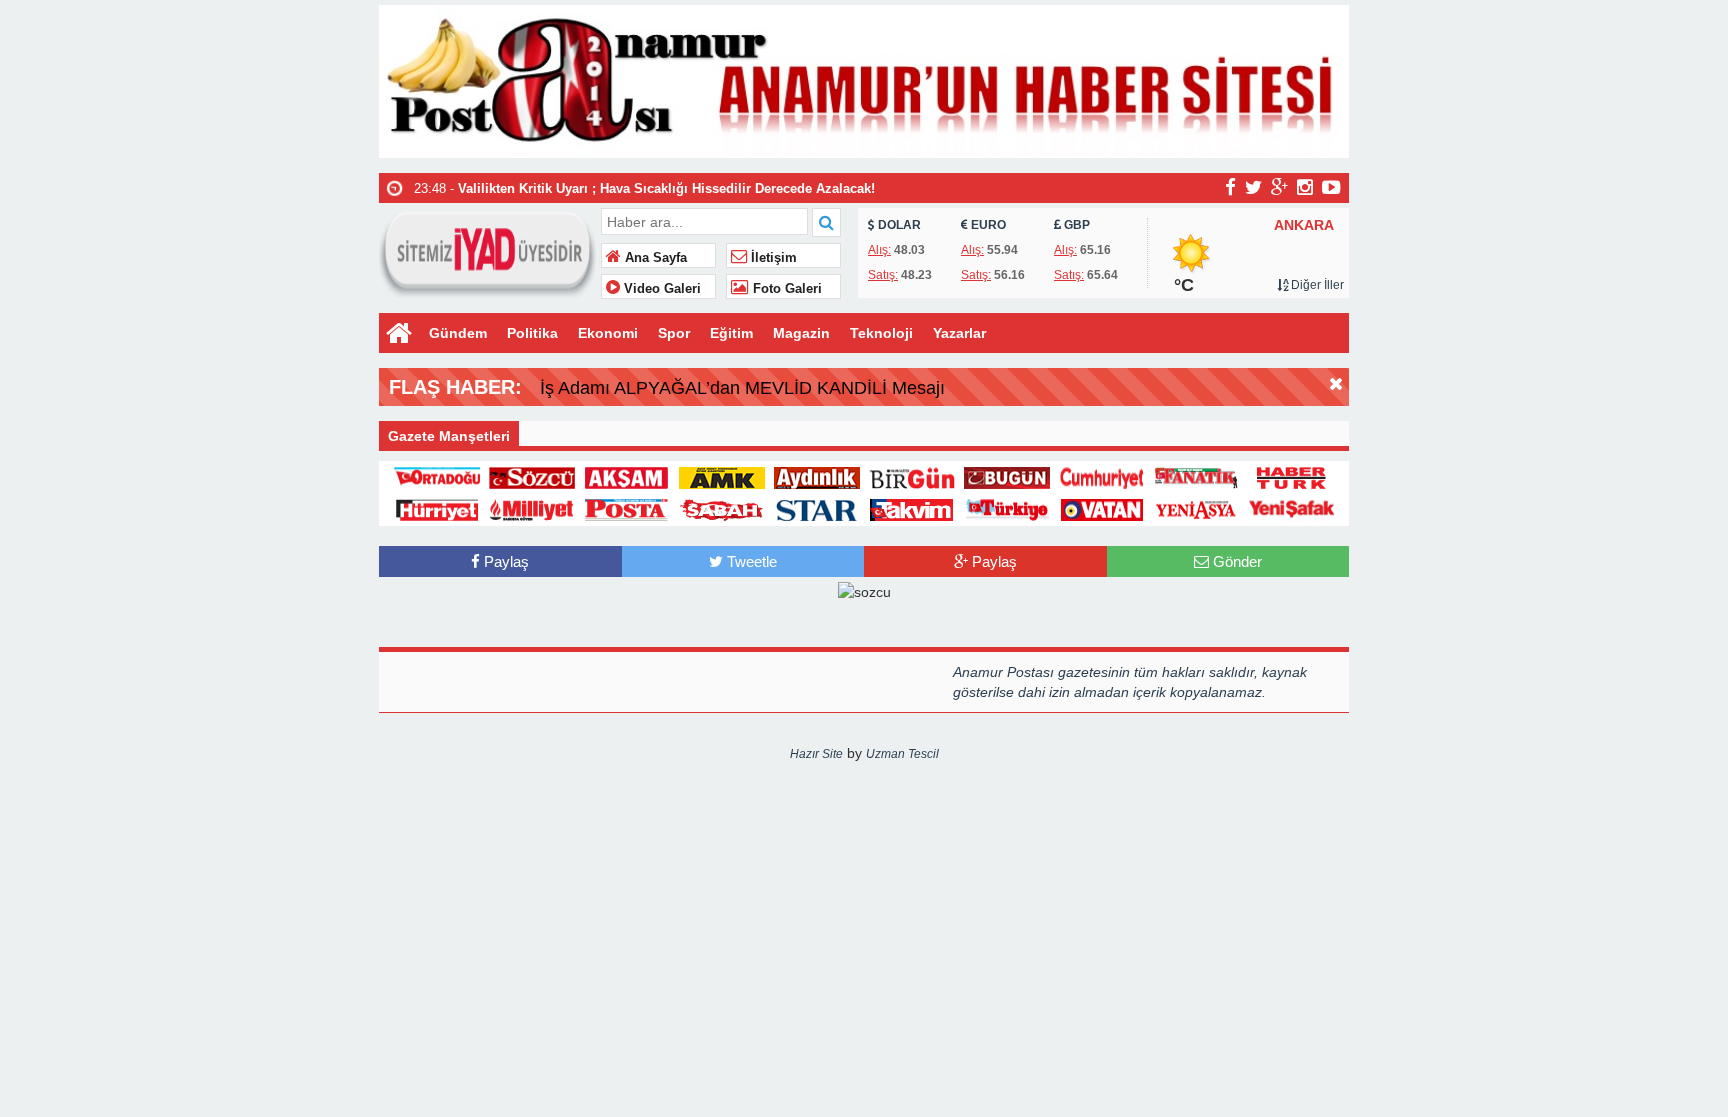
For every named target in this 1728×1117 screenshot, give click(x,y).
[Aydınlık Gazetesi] (817, 476)
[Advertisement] (279, 807)
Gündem (458, 333)
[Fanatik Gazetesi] (1197, 476)
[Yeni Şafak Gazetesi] (1292, 509)
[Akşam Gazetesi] (627, 476)
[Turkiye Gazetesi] (1007, 509)
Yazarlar (959, 333)
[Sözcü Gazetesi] (532, 476)
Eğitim (731, 333)
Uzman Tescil (902, 754)
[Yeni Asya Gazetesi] (1197, 509)
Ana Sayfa (654, 258)
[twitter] (1253, 187)
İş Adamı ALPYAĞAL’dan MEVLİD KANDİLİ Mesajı (742, 388)
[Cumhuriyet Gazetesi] (1102, 476)
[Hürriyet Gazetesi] (437, 509)
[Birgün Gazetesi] (912, 476)
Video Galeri (660, 289)
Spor (674, 333)
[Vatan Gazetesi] (1102, 509)
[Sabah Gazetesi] (722, 509)
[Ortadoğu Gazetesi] (437, 476)
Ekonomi (608, 333)
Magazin (801, 333)
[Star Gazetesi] (817, 509)
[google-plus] (1279, 187)
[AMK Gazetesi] (722, 476)
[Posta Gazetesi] (627, 509)
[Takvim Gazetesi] (912, 509)
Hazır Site (816, 754)
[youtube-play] (1331, 187)
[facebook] (1230, 187)
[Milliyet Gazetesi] (532, 509)
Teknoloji (881, 333)
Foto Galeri (785, 289)
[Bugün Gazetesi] (1007, 476)
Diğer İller (1316, 285)
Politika (532, 333)
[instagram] (1305, 187)
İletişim (772, 258)
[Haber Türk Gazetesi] (1292, 476)
